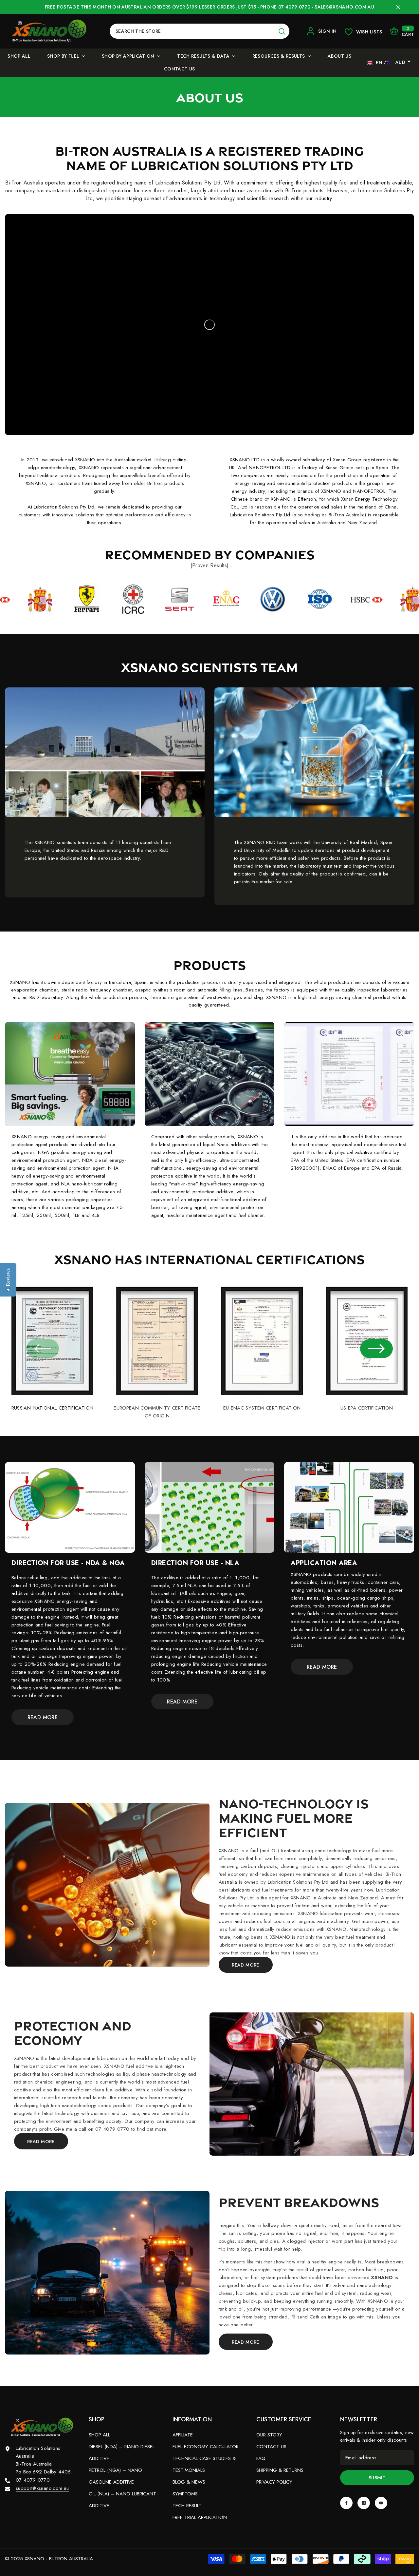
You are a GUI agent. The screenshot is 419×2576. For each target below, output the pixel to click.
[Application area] (349, 1508)
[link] (105, 491)
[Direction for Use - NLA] (210, 1508)
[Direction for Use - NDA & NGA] (70, 1508)
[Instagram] (364, 2503)
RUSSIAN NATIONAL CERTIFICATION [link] (53, 1408)
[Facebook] (346, 2503)
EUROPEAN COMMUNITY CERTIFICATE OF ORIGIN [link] (157, 1412)
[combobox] (192, 31)
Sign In (327, 31)
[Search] (200, 31)
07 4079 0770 (33, 2480)
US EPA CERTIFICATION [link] (367, 1408)
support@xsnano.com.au (42, 2488)
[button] (376, 1349)
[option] (52, 1345)
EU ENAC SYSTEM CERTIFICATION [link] (262, 1408)
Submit (377, 2478)
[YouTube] (381, 2503)
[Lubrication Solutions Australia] (107, 1885)
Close (398, 7)
